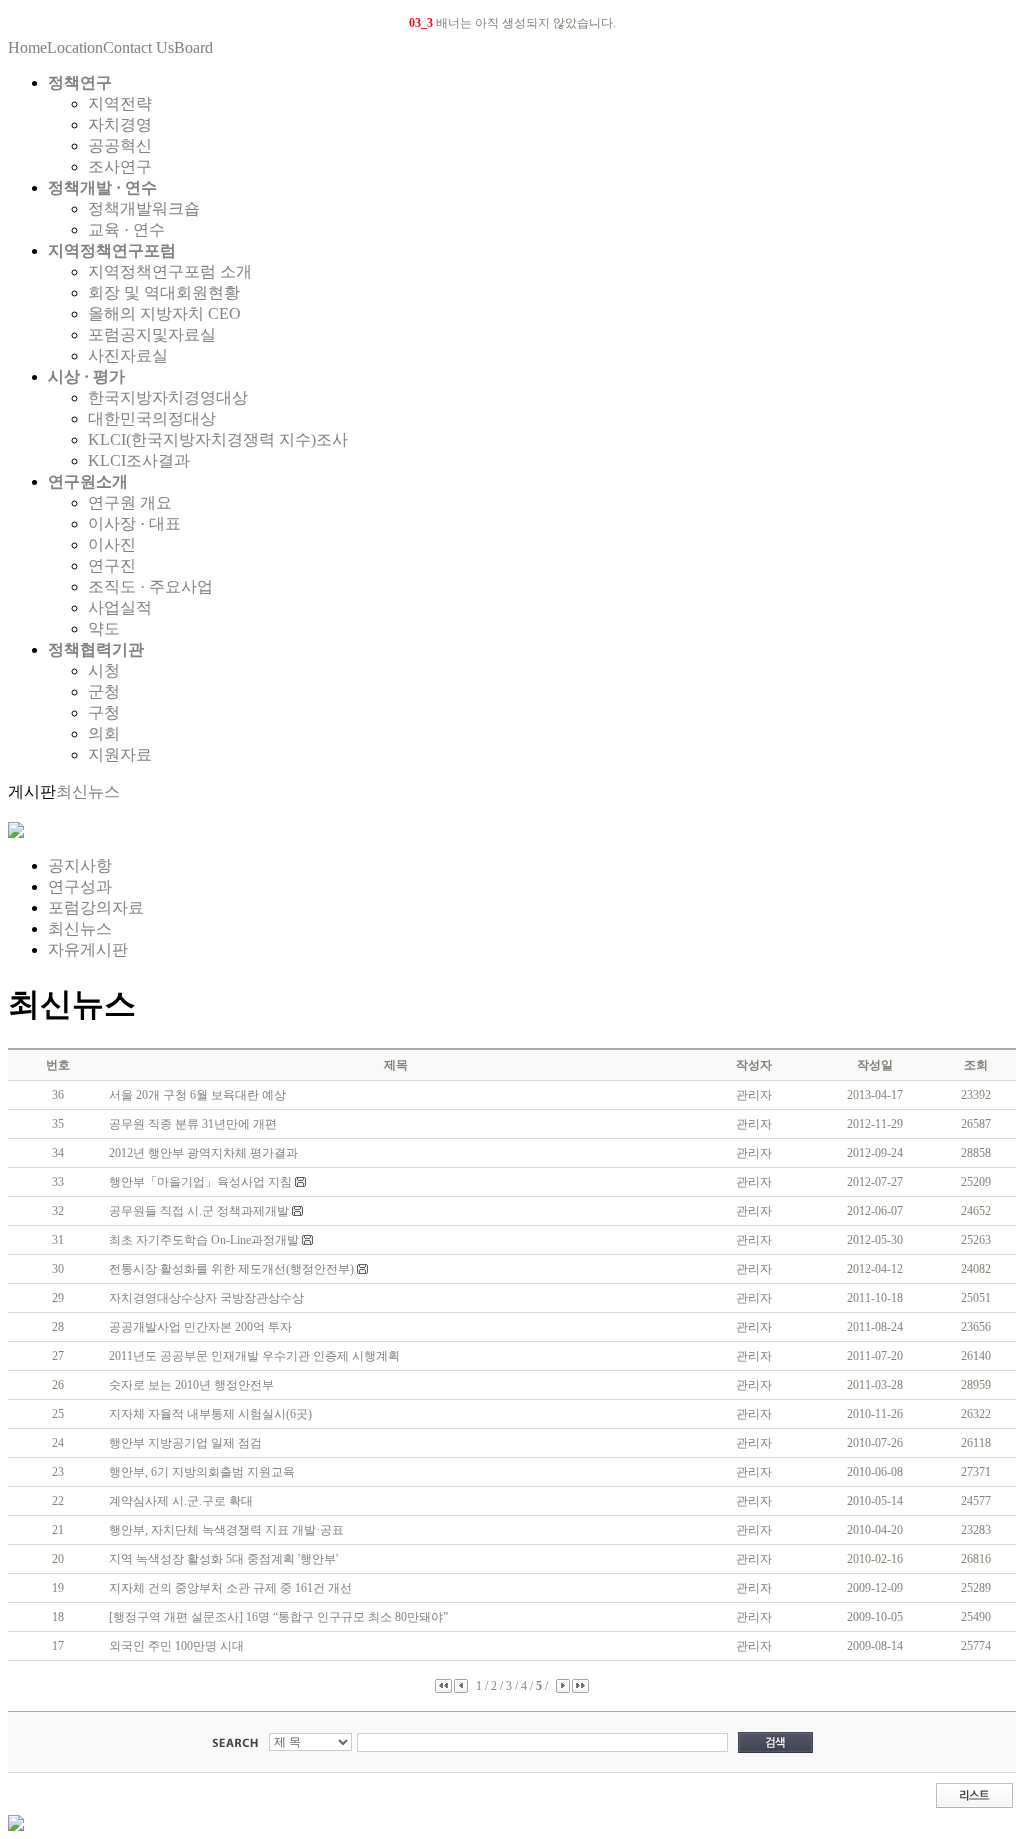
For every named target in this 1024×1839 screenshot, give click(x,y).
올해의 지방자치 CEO (164, 313)
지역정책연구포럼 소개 (170, 271)
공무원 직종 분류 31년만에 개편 (193, 1124)
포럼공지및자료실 (152, 334)
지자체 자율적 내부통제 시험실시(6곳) (210, 1414)
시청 (104, 670)
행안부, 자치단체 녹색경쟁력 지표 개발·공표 (226, 1530)
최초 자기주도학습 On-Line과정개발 (205, 1240)
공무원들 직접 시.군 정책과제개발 (200, 1211)
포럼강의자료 (96, 907)
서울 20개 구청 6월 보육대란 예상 (197, 1095)
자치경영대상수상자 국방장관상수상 (206, 1298)
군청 (104, 691)
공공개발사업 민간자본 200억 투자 (200, 1327)
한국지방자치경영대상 (168, 397)
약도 (104, 628)
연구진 (112, 565)
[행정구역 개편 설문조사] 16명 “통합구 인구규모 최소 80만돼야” (278, 1617)
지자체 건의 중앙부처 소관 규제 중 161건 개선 (230, 1588)
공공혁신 (120, 145)
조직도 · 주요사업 (150, 586)
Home (27, 47)
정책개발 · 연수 (102, 187)
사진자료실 (128, 355)
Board (193, 47)
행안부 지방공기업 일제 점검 (185, 1443)
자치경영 (120, 124)
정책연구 (80, 82)
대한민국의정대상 (152, 418)
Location (75, 47)
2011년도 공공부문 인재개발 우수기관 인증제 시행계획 (254, 1356)
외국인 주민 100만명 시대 (176, 1646)
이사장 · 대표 (134, 523)
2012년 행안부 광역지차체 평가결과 (203, 1153)
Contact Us (138, 47)
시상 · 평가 (86, 376)
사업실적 (120, 607)
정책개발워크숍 (144, 208)
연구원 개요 (130, 502)
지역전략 (120, 103)
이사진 (112, 544)
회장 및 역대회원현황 (164, 292)
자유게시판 (88, 949)
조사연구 (120, 166)
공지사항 (80, 865)
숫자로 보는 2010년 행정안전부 (191, 1385)
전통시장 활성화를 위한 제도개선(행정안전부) (233, 1269)
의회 (104, 733)
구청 (104, 712)
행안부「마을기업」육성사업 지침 (202, 1182)
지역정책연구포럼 (112, 250)
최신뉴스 (88, 791)
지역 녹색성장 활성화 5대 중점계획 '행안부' (223, 1559)
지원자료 (120, 754)
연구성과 (80, 886)
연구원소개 (88, 481)
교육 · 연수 (126, 229)
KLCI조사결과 (139, 460)
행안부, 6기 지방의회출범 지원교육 (202, 1472)
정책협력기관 (96, 649)
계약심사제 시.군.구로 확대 (181, 1501)
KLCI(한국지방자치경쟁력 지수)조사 (218, 439)
